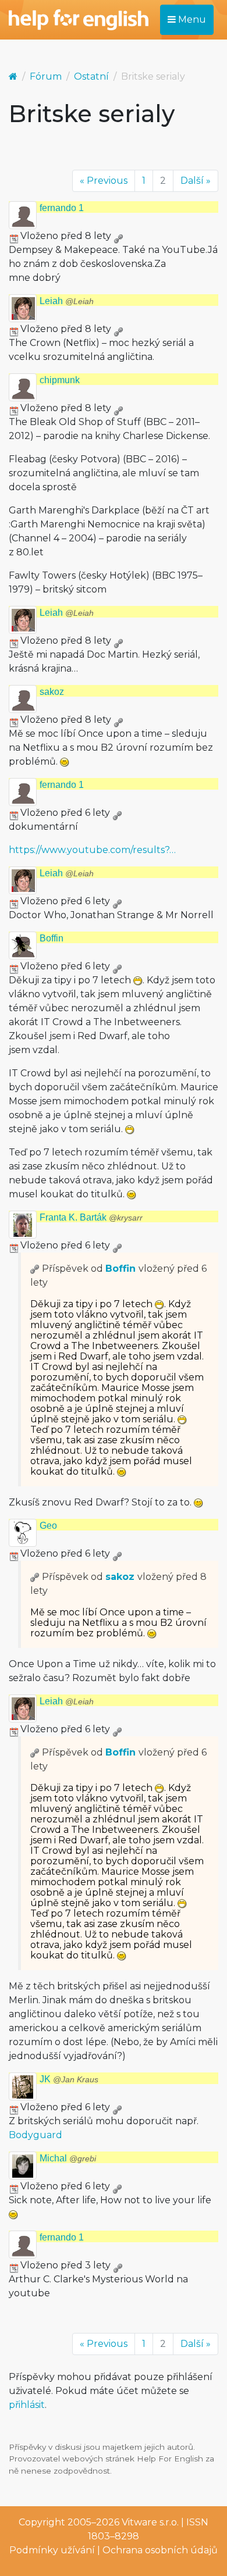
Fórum (46, 76)
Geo (48, 1526)
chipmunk (60, 380)
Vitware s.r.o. (150, 2522)
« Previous (104, 181)
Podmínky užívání (52, 2550)
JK (69, 2079)
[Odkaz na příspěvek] (35, 1269)
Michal (68, 2158)
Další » (196, 181)
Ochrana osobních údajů (160, 2550)
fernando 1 (62, 208)
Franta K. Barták (91, 1217)
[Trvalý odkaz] (118, 236)
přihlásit (27, 2405)
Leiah (67, 301)
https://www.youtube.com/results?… (92, 850)
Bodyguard (36, 2135)
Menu (191, 19)
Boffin (52, 938)
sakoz (52, 692)
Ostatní (91, 76)
